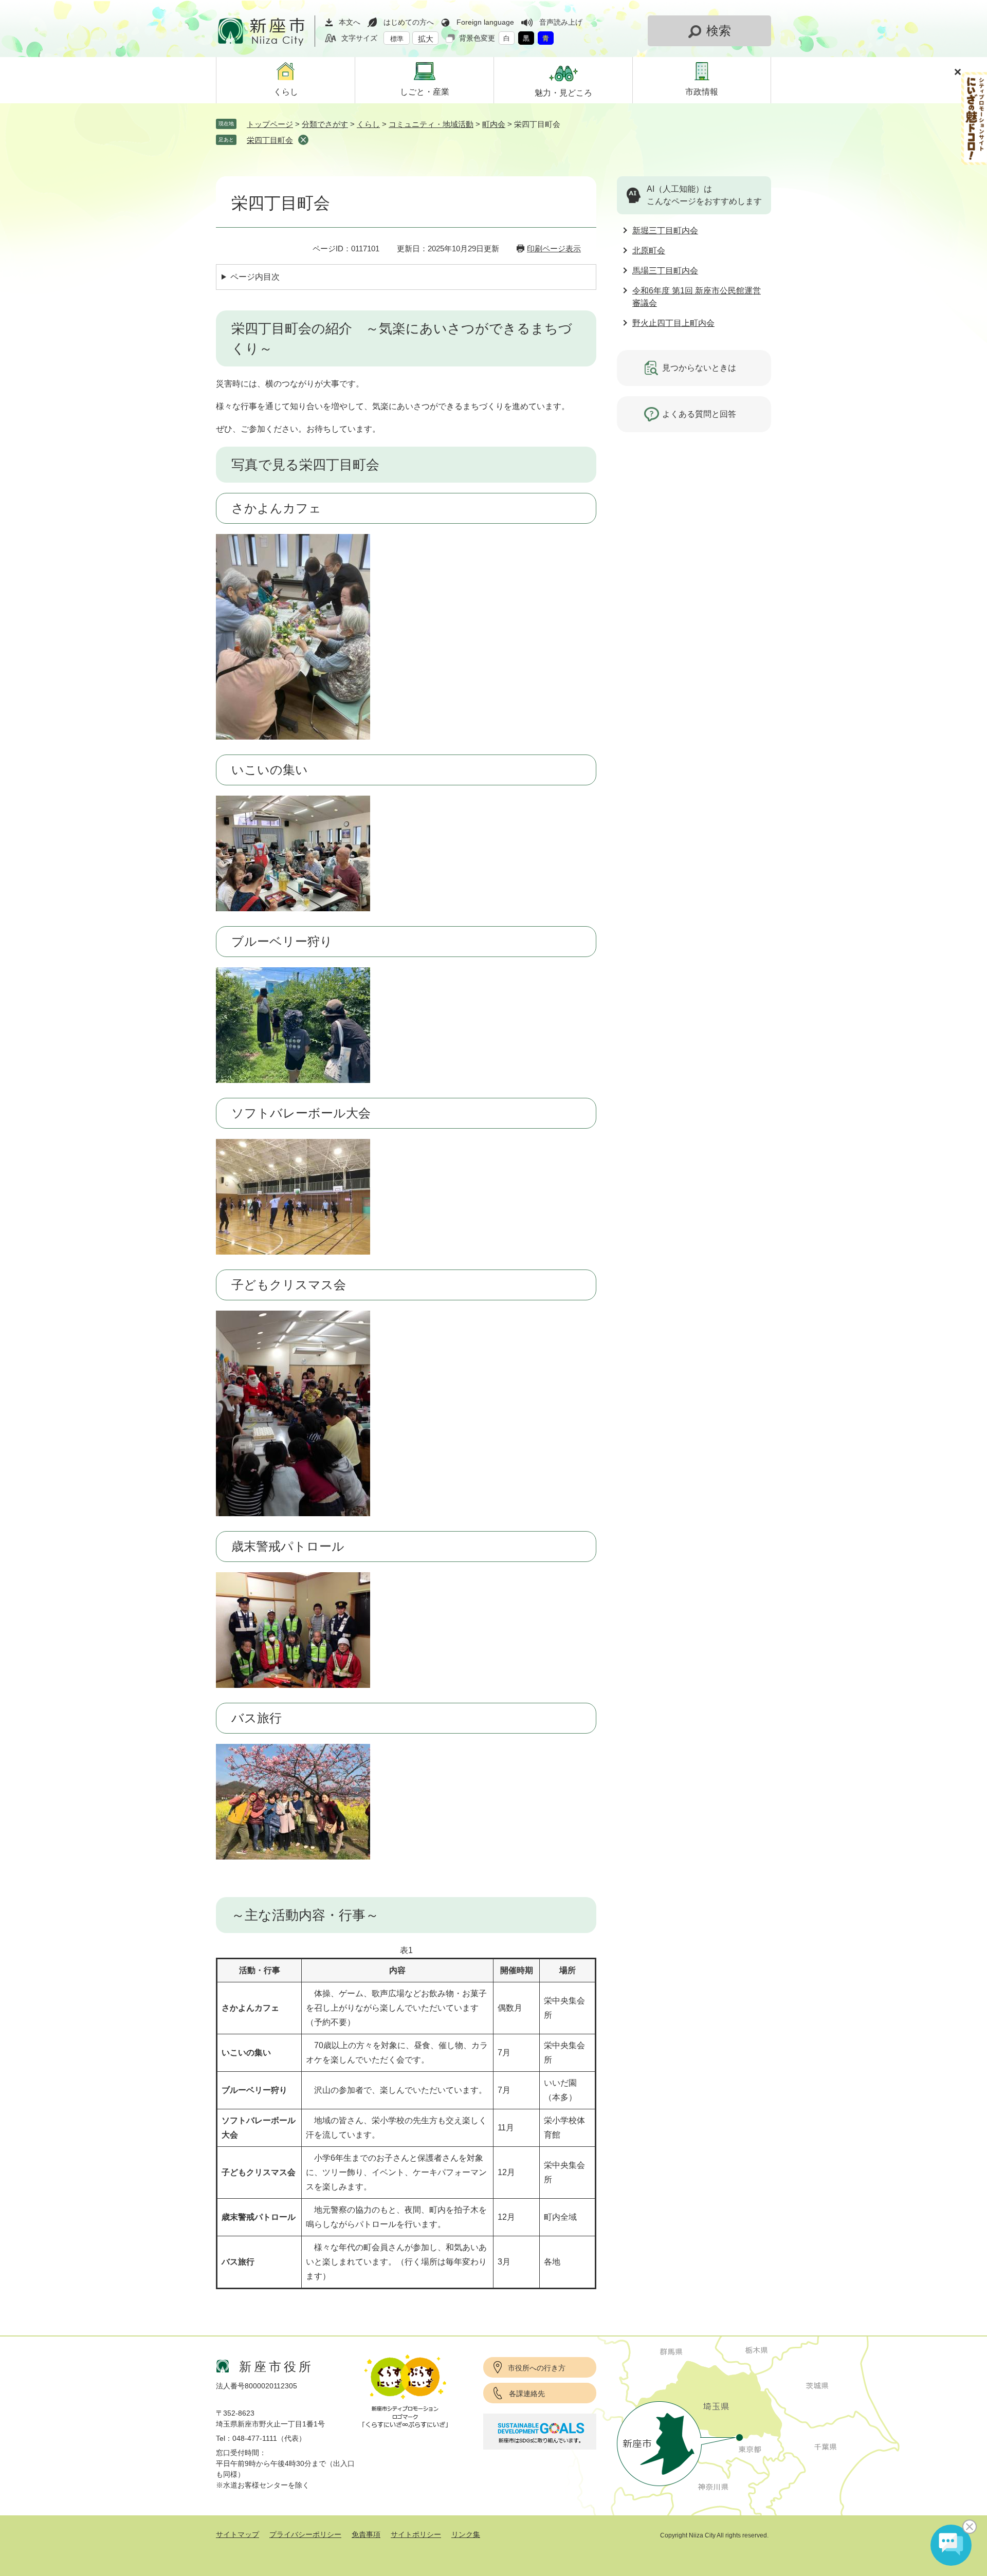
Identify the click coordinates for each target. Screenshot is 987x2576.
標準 (397, 39)
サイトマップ (237, 2534)
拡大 (426, 39)
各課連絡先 (527, 2394)
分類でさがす (325, 124)
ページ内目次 (255, 277)
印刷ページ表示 (554, 249)
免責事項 (366, 2534)
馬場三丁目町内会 (665, 271)
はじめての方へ (409, 22)
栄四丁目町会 (270, 140)
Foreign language (485, 22)
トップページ (270, 124)
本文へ (350, 22)
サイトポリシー (416, 2534)
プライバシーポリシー (305, 2534)
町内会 (494, 124)
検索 (719, 31)
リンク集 (466, 2534)
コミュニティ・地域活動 (431, 124)
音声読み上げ (561, 22)
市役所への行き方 (537, 2368)
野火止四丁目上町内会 (673, 323)
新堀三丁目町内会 (665, 231)
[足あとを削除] (303, 140)
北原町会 (649, 251)
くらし (368, 124)
